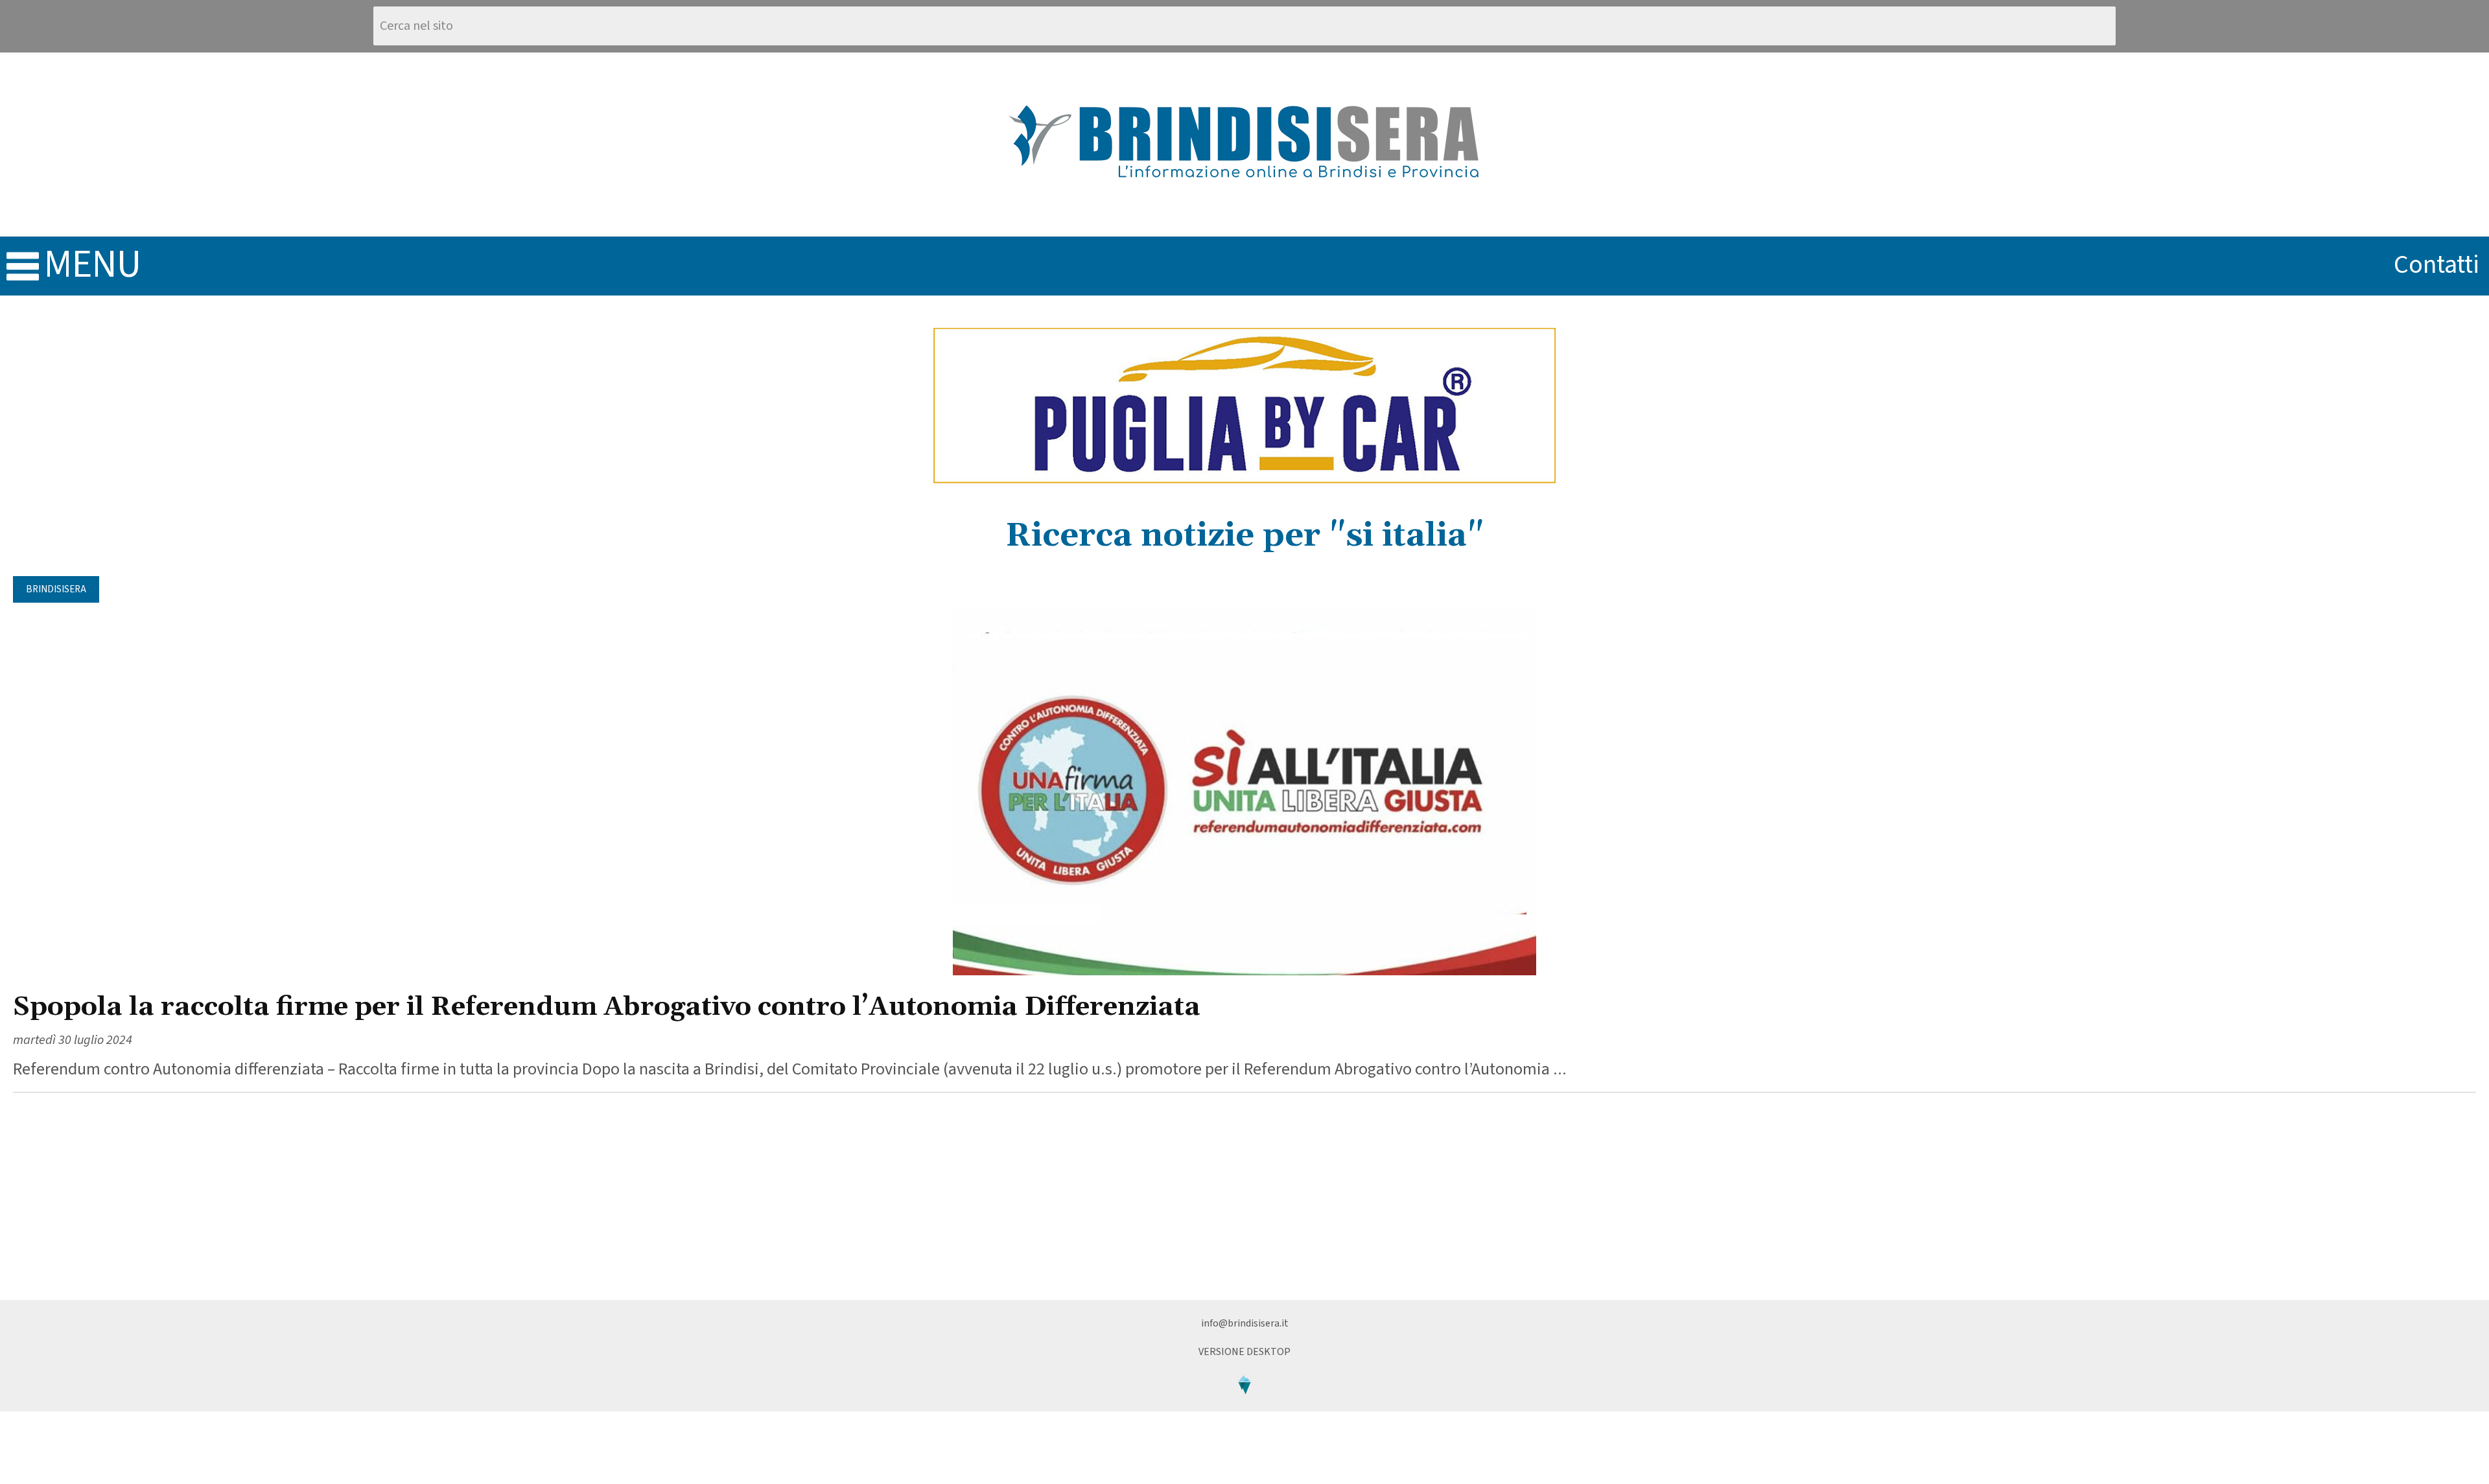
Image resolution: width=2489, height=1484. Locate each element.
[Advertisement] (1244, 1196)
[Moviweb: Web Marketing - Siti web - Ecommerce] (1244, 1405)
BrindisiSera (56, 589)
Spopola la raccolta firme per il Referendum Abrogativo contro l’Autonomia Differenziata (607, 1007)
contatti (2436, 265)
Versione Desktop (1244, 1352)
